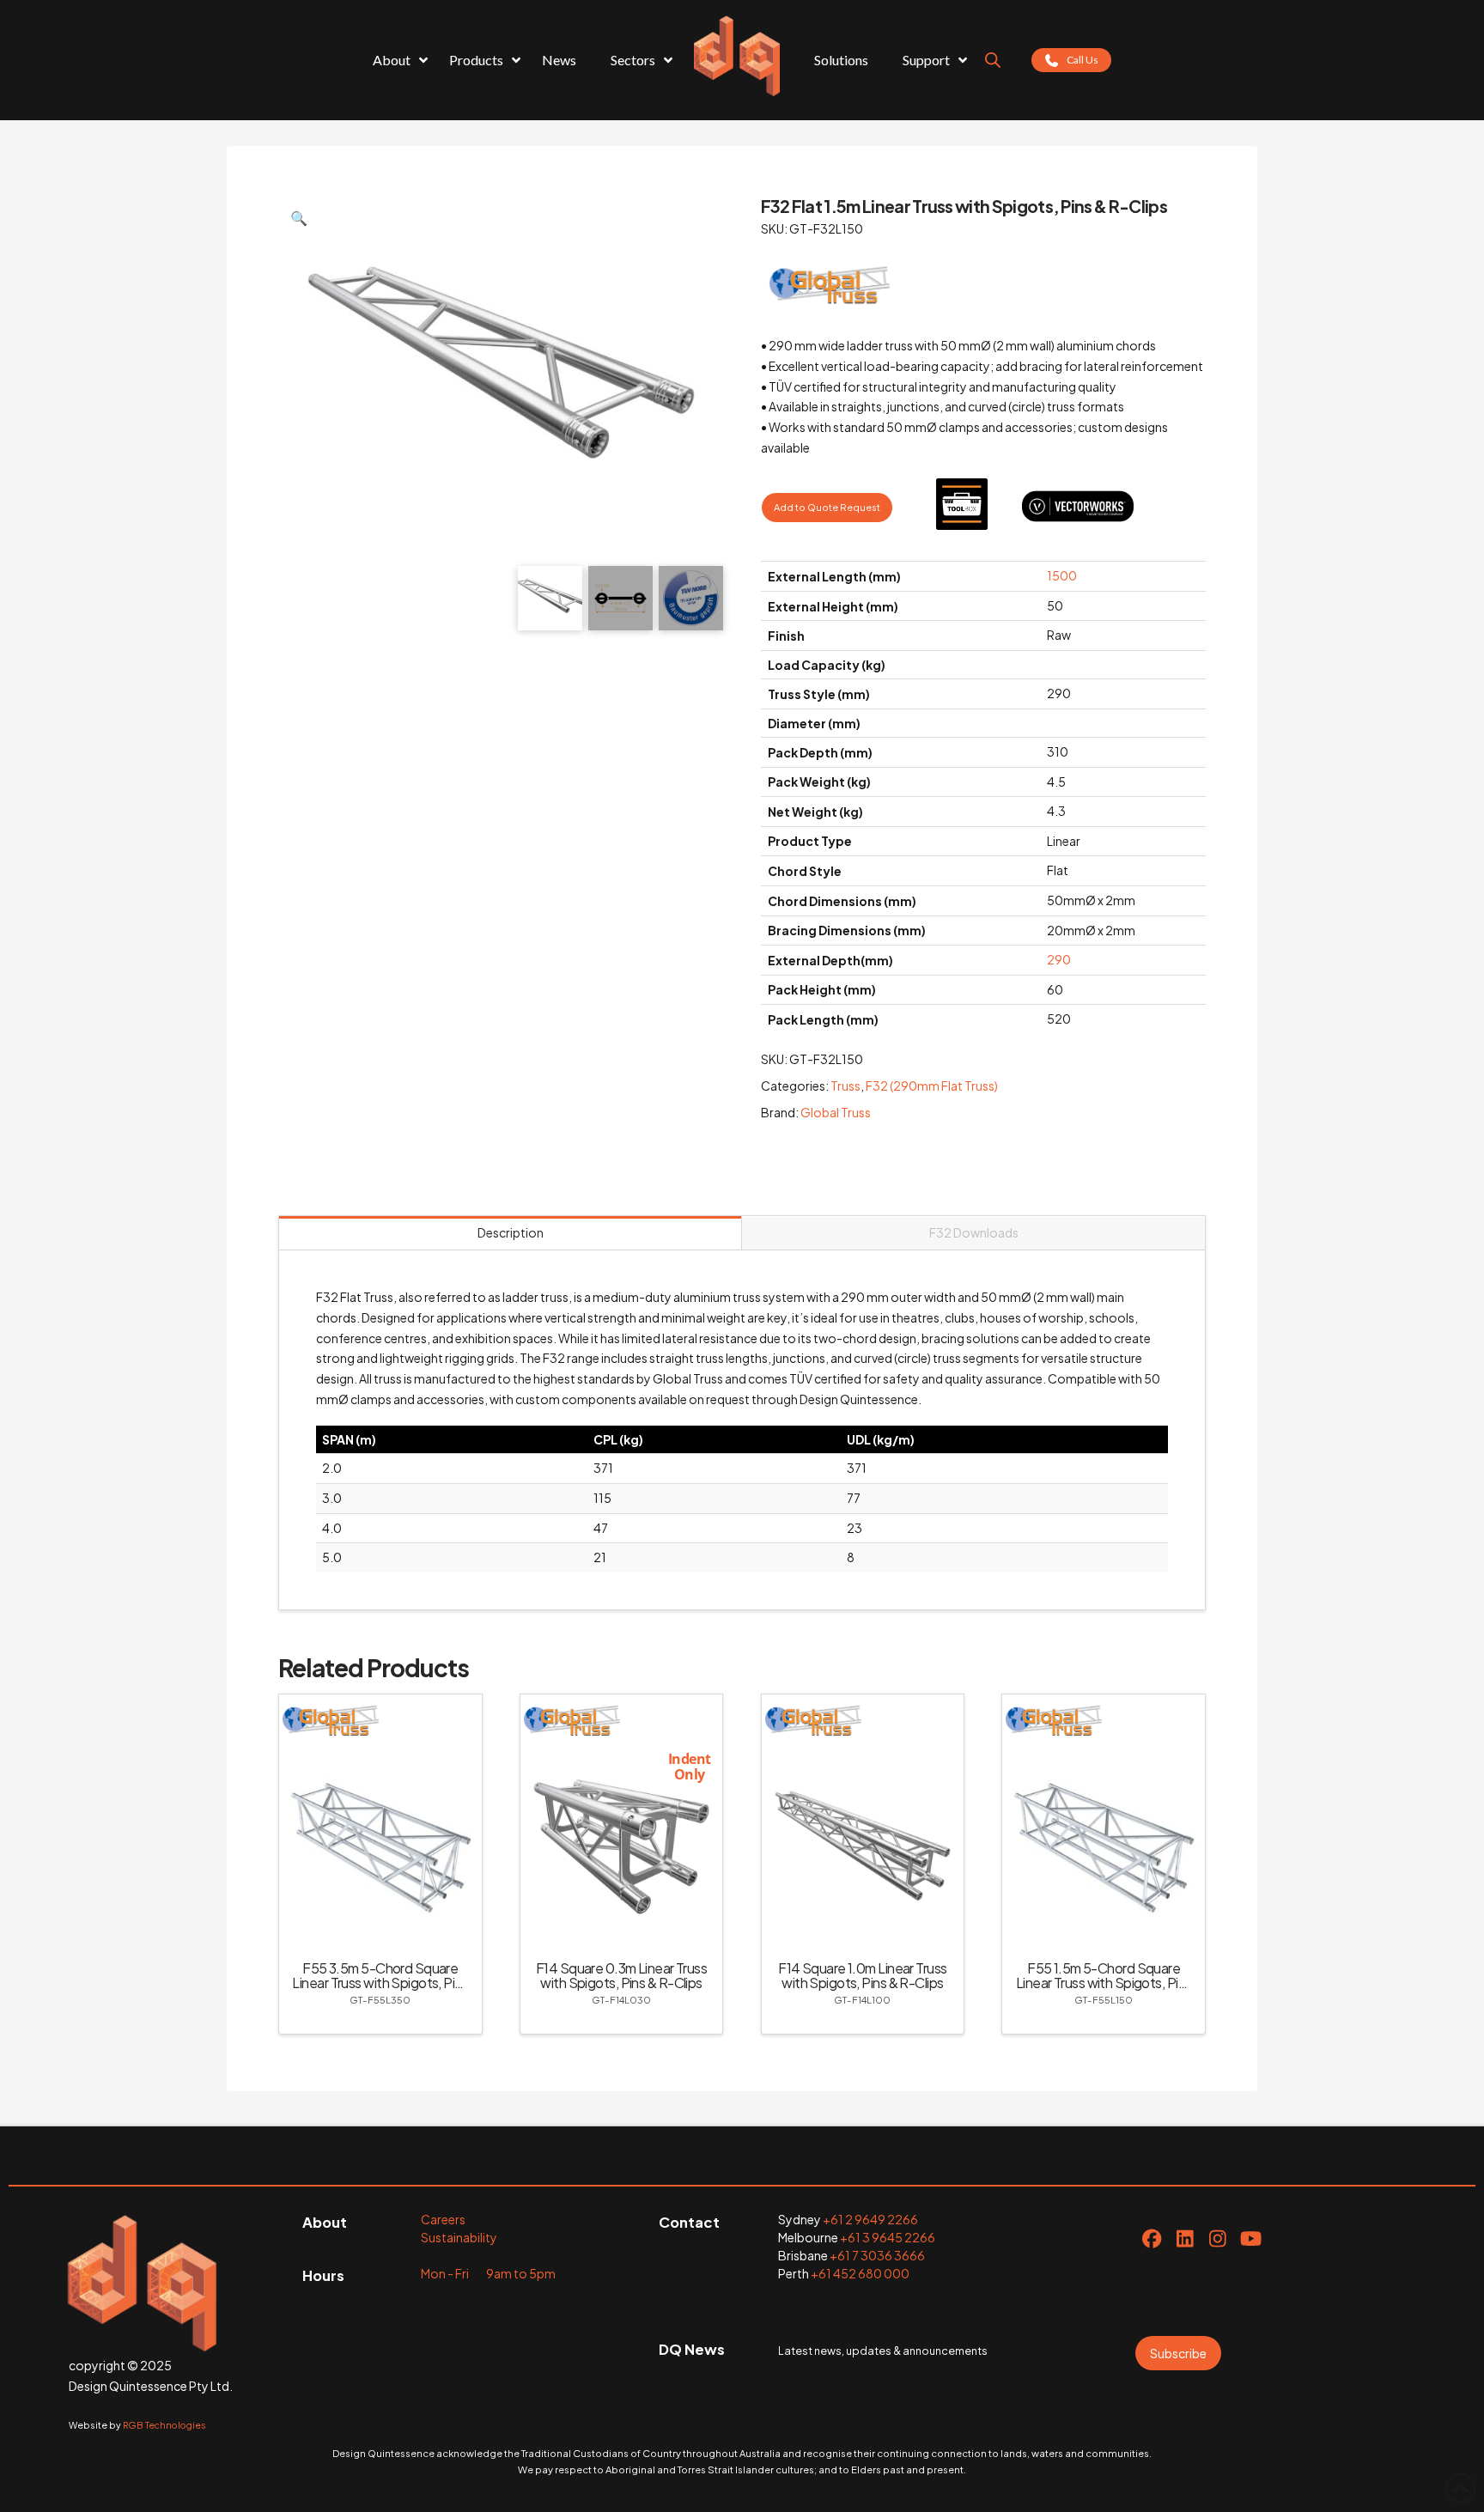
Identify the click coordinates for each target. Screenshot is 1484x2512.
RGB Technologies (164, 2425)
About (325, 2222)
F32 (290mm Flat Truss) (932, 1086)
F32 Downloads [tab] (974, 1232)
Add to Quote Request (827, 507)
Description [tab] (511, 1232)
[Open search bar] (993, 60)
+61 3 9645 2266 (888, 2237)
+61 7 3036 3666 (877, 2255)
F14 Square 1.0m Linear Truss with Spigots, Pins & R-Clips (862, 1975)
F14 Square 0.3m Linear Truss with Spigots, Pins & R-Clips (621, 1975)
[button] (299, 218)
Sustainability (459, 2237)
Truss (845, 1086)
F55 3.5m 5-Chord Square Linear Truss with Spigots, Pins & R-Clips (380, 1983)
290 (1059, 959)
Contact (689, 2222)
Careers (443, 2219)
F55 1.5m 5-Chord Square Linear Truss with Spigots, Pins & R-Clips (1104, 1983)
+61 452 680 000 (860, 2273)
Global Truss (836, 1112)
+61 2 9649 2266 (870, 2219)
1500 (1062, 575)
